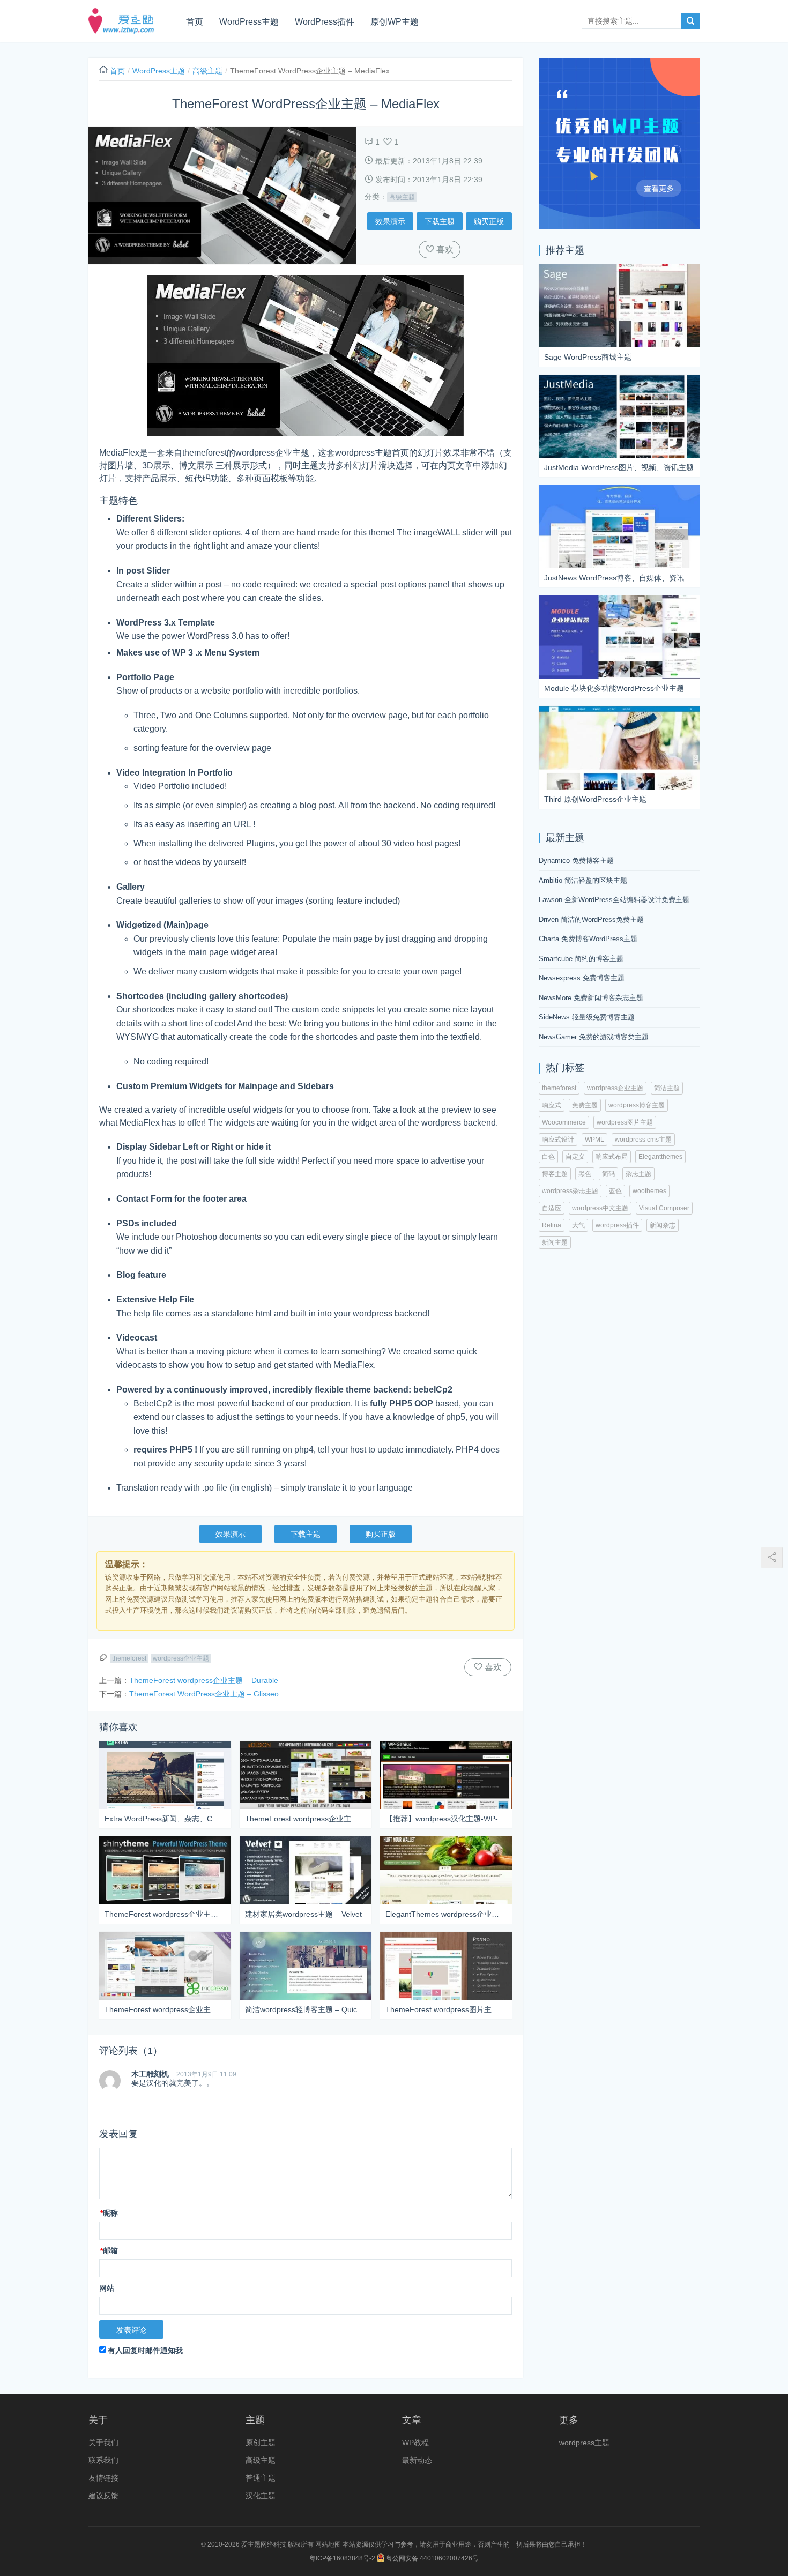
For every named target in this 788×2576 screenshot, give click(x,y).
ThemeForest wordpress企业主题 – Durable (204, 1680)
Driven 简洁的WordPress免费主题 (591, 920)
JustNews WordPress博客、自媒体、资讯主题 (619, 578)
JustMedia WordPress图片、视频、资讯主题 (619, 467)
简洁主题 (667, 1088)
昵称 (109, 2213)
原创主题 (261, 2443)
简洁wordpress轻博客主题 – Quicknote (306, 2009)
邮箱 (109, 2251)
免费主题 (585, 1105)
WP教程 (415, 2443)
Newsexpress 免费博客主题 (582, 978)
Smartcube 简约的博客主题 (581, 959)
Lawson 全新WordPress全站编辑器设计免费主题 (614, 900)
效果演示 (390, 221)
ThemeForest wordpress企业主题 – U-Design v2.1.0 (306, 1819)
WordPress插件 (325, 22)
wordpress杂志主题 (570, 1191)
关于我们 (103, 2443)
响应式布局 (612, 1157)
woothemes (649, 1191)
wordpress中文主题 (600, 1208)
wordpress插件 (617, 1225)
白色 (548, 1157)
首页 (195, 22)
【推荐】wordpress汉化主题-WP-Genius (446, 1819)
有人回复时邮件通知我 (145, 2350)
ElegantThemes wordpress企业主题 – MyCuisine (446, 1914)
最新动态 (417, 2460)
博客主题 (555, 1174)
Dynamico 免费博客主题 (576, 861)
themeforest (129, 1658)
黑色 (585, 1174)
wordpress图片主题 (625, 1122)
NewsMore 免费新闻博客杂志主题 (591, 998)
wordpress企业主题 (181, 1658)
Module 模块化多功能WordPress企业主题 (614, 688)
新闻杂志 (663, 1225)
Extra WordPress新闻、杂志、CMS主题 (165, 1819)
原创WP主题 (395, 22)
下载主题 (440, 221)
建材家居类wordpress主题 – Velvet (303, 1914)
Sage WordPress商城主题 (588, 357)
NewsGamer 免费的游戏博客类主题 (594, 1037)
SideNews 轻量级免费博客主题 (587, 1017)
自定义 (575, 1157)
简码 (608, 1174)
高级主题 (207, 71)
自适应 (552, 1208)
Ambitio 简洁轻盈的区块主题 (583, 880)
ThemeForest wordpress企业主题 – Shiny (165, 1914)
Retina (552, 1225)
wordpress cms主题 (643, 1140)
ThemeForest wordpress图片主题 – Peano (446, 2009)
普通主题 (261, 2478)
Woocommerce (564, 1122)
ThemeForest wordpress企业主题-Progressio (165, 2009)
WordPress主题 (249, 22)
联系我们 (103, 2460)
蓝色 (615, 1191)
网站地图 (328, 2544)
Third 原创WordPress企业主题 (595, 799)
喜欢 (444, 250)
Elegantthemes (660, 1157)
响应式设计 (558, 1140)
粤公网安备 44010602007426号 (432, 2558)
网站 (107, 2288)
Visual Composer (664, 1208)
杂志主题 (638, 1174)
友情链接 (103, 2478)
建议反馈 (103, 2496)
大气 (578, 1225)
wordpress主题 (584, 2443)
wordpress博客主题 (637, 1105)
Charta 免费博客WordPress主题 (588, 939)
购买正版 (489, 221)
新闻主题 (555, 1242)
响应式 (552, 1105)
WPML (594, 1140)
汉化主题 (261, 2496)
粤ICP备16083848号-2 (342, 2558)
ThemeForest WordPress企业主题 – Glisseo (204, 1694)
